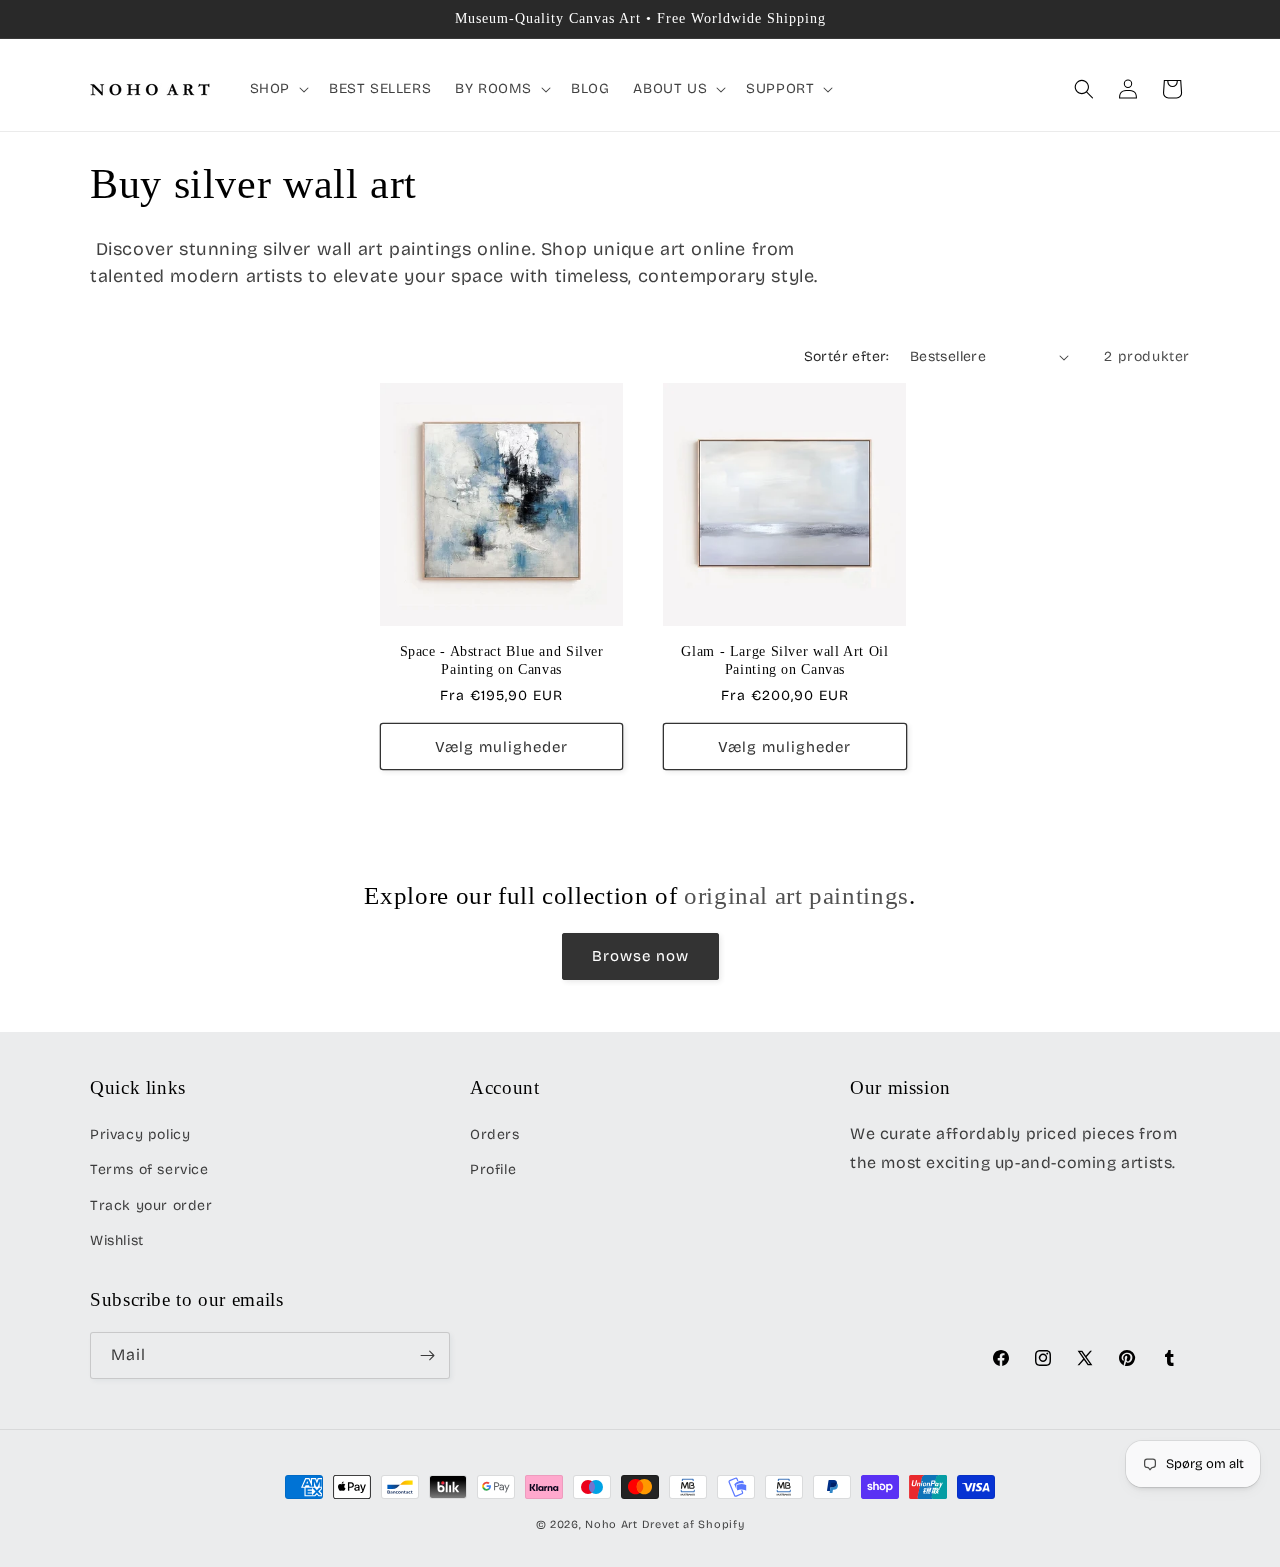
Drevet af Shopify (693, 1524)
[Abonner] (427, 1355)
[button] (277, 89)
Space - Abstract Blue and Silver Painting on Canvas (502, 660)
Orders (495, 1134)
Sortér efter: (847, 356)
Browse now (640, 956)
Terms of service (149, 1169)
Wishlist (117, 1240)
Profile (493, 1169)
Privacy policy (140, 1134)
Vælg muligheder (501, 747)
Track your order (151, 1205)
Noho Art (611, 1524)
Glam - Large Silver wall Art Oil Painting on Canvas (784, 660)
